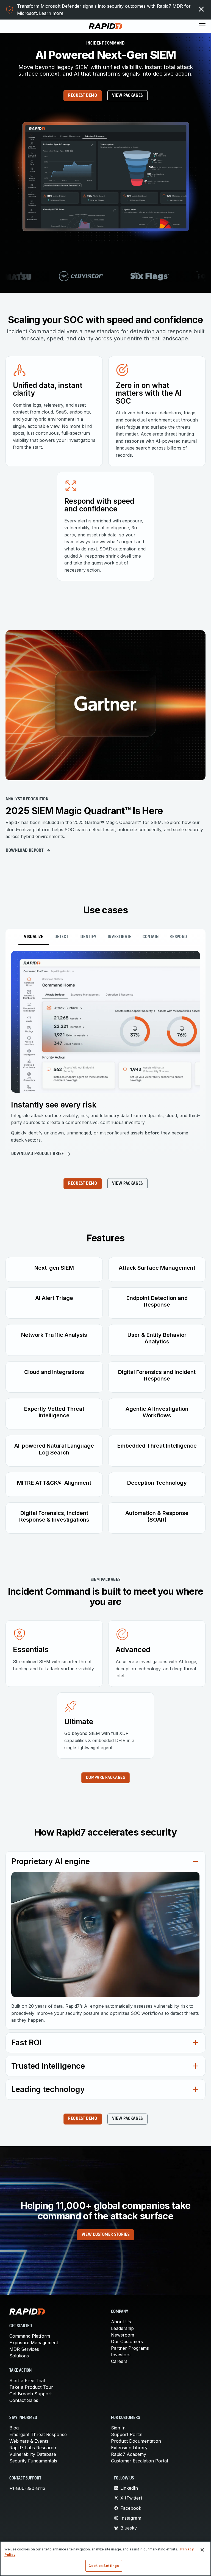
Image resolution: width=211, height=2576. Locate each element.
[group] (105, 276)
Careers (119, 2361)
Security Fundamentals (33, 2461)
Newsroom (123, 2335)
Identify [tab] (88, 937)
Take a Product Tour (31, 2387)
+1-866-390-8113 (27, 2488)
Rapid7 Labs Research (33, 2448)
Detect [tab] (61, 937)
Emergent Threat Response (38, 2434)
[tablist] (105, 937)
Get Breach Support (30, 2394)
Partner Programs (130, 2348)
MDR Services (24, 2349)
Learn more (51, 13)
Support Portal (127, 2434)
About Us (121, 2322)
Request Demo (83, 96)
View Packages (127, 96)
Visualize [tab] (34, 937)
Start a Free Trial (27, 2381)
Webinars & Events (29, 2441)
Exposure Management (34, 2343)
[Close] (202, 2550)
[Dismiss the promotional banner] (201, 9)
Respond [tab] (178, 937)
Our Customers (127, 2341)
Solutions (19, 2356)
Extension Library (129, 2448)
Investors (121, 2355)
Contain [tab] (151, 937)
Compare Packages (105, 1778)
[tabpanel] (105, 1055)
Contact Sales (24, 2400)
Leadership (122, 2328)
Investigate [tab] (120, 937)
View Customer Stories (105, 2235)
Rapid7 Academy (129, 2454)
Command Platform (30, 2336)
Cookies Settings (104, 2566)
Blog (14, 2428)
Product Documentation (136, 2441)
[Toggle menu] (202, 26)
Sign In (118, 2428)
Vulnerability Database (33, 2454)
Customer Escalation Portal (139, 2461)
